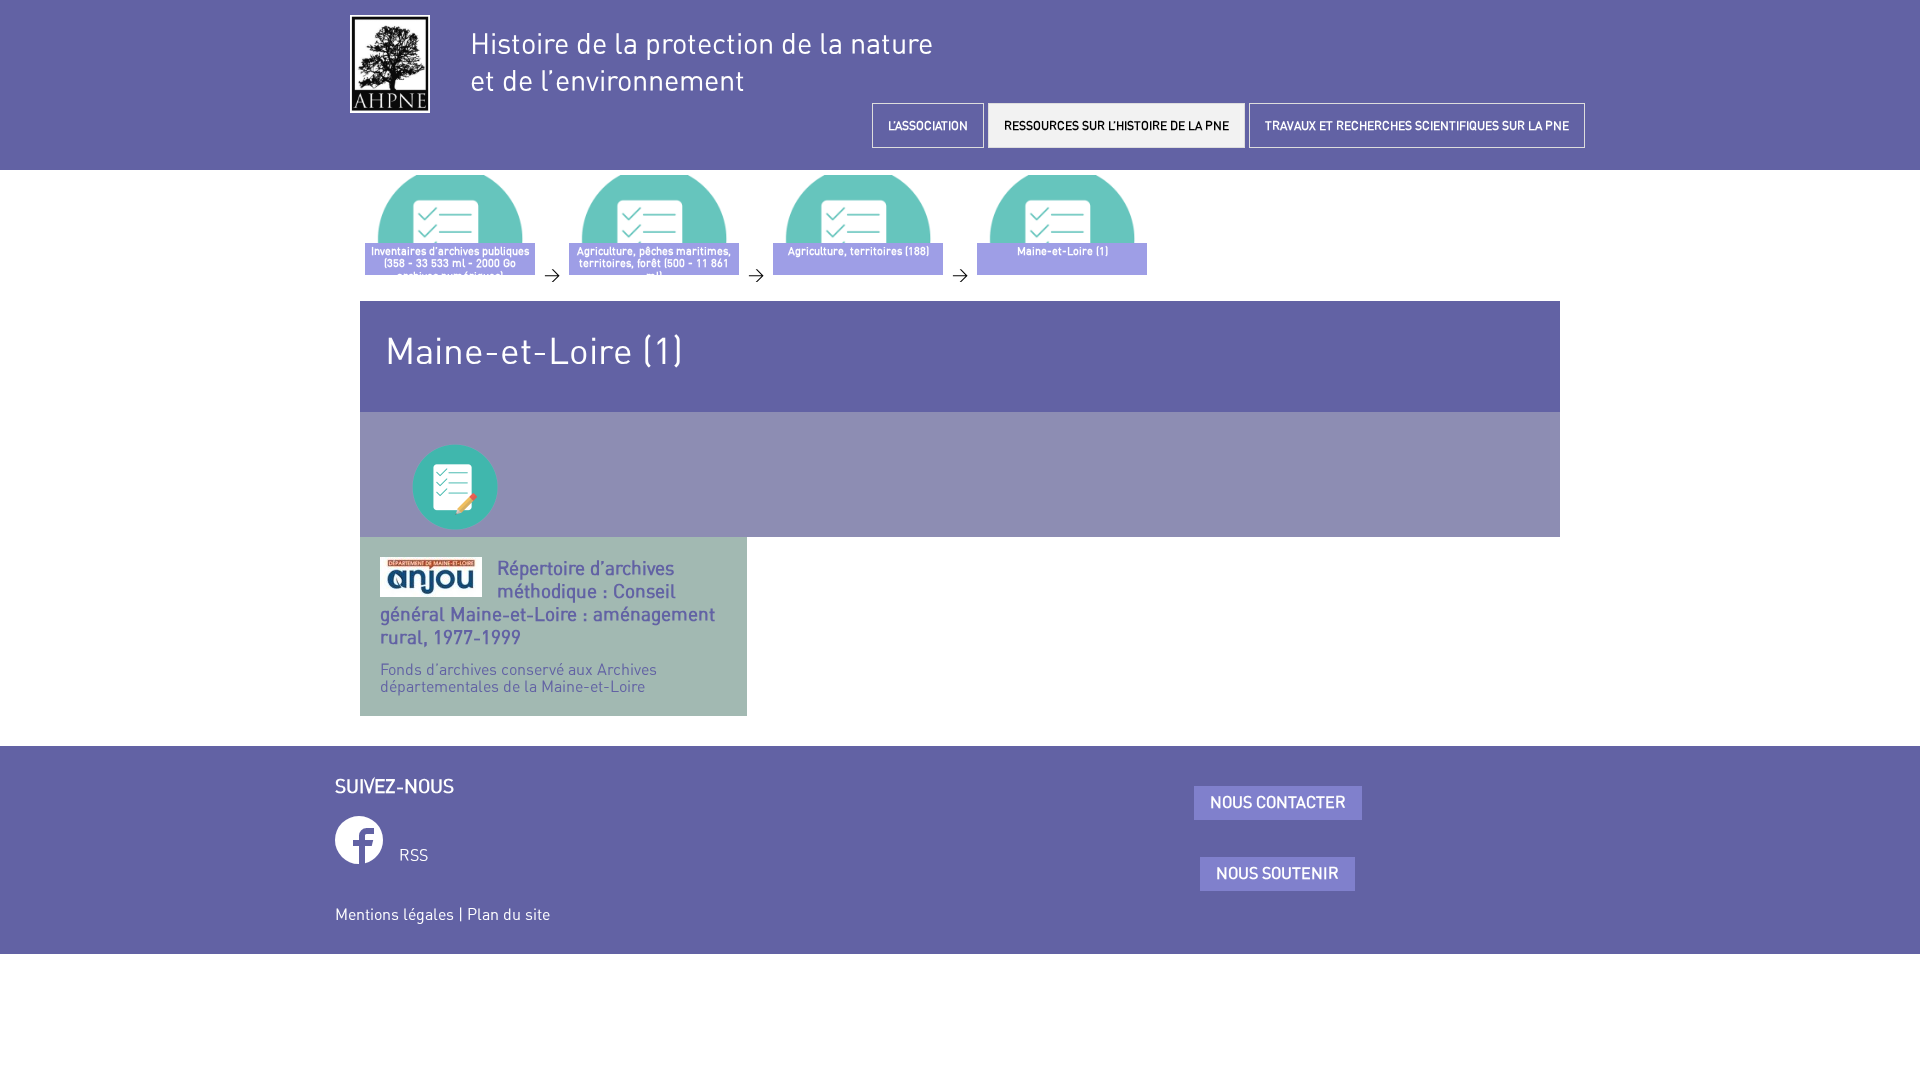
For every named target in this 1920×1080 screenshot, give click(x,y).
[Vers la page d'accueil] (390, 64)
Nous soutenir (1277, 873)
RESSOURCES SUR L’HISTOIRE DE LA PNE (1116, 125)
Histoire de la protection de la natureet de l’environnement (701, 62)
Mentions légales (394, 914)
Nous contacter (1278, 802)
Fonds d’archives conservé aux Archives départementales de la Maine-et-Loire (547, 626)
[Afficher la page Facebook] (359, 843)
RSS (413, 855)
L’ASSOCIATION (928, 125)
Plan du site (508, 914)
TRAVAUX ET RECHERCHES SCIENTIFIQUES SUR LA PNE (1417, 125)
